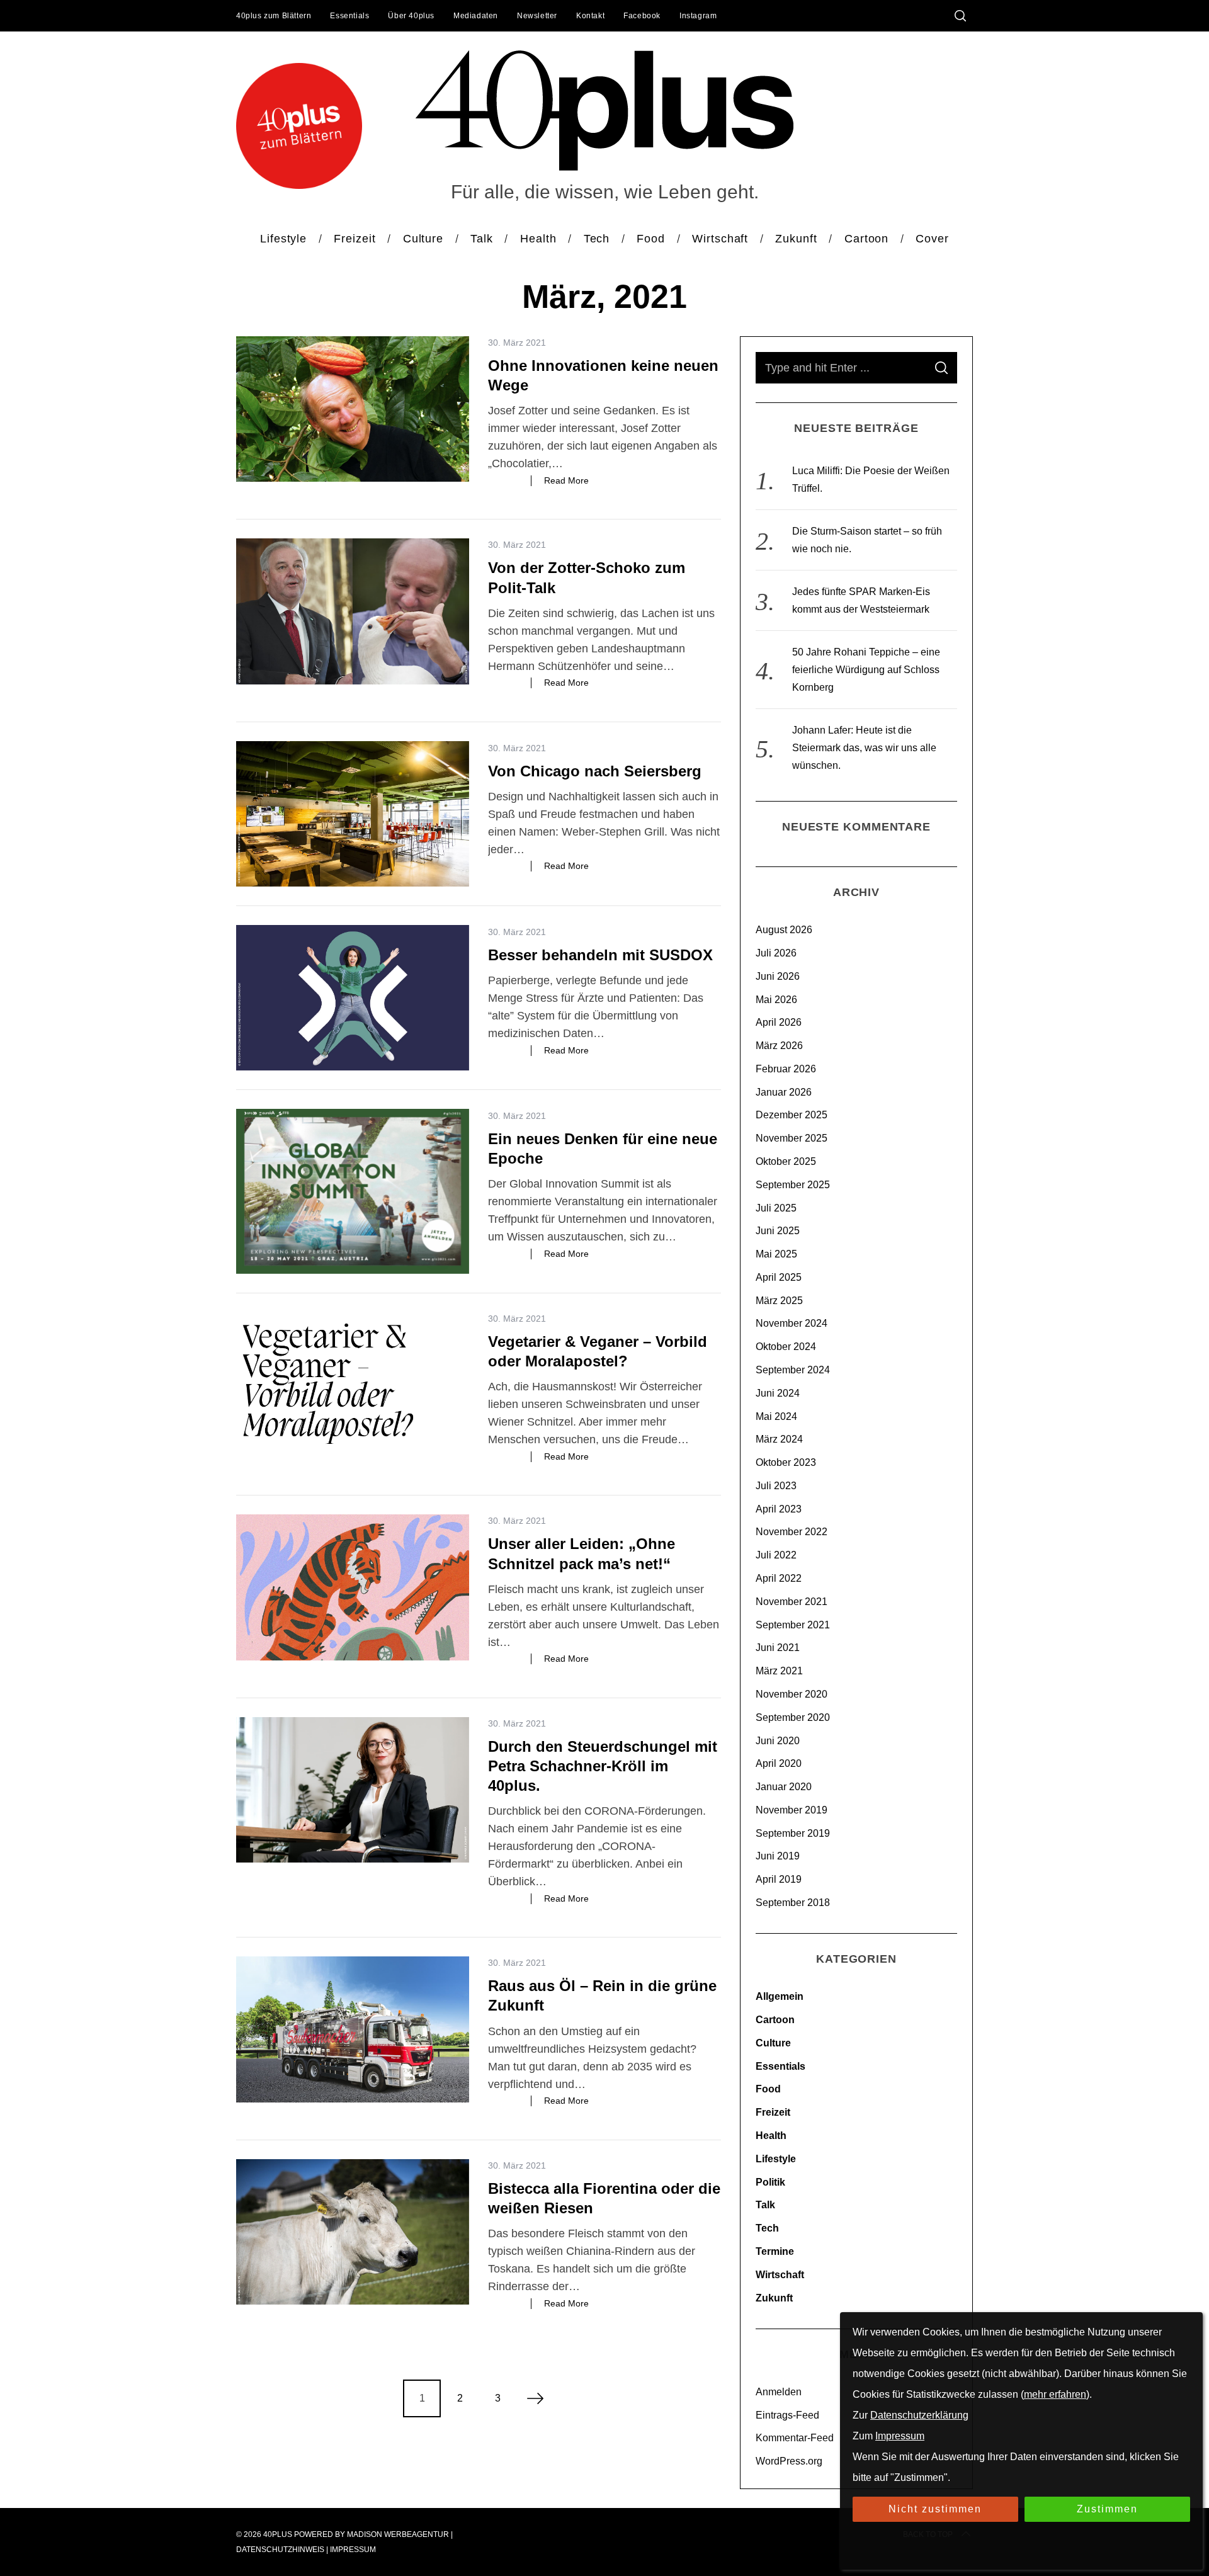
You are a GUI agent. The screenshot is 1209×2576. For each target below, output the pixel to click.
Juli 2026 (776, 953)
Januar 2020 (784, 1787)
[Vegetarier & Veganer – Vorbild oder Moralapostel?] (353, 1385)
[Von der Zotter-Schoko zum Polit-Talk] (353, 611)
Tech (767, 2228)
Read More (566, 480)
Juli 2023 (776, 1486)
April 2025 (779, 1277)
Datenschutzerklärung (919, 2415)
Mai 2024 (776, 1416)
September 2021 (793, 1625)
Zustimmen (1107, 2509)
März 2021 (779, 1671)
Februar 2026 (786, 1069)
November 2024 (792, 1323)
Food (768, 2089)
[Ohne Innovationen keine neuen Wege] (353, 409)
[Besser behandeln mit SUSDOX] (353, 998)
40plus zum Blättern (274, 16)
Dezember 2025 (792, 1115)
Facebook (642, 16)
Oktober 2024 (786, 1347)
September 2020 (793, 1717)
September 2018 (793, 1903)
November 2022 (792, 1532)
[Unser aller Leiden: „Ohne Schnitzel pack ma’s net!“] (353, 1587)
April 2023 (779, 1509)
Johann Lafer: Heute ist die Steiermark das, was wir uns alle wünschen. (864, 748)
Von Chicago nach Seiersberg (595, 771)
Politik (770, 2182)
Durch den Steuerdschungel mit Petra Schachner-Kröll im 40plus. (603, 1766)
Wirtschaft (780, 2275)
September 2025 (793, 1185)
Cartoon (775, 2020)
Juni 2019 (778, 1856)
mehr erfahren (1055, 2394)
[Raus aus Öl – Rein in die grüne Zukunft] (353, 2029)
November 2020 (792, 1694)
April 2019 (779, 1879)
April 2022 (779, 1578)
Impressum (353, 2550)
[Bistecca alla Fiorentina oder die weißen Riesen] (353, 2232)
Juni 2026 (778, 976)
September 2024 (793, 1370)
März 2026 (779, 1046)
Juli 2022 (776, 1555)
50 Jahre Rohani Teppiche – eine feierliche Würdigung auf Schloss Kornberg (866, 670)
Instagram (698, 16)
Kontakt (590, 16)
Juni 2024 (778, 1393)
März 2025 (779, 1301)
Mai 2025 (776, 1254)
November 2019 (792, 1810)
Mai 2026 (776, 1000)
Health (771, 2136)
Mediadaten (476, 16)
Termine (775, 2251)
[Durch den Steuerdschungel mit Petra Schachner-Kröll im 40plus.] (353, 1790)
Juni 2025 (778, 1231)
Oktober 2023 (786, 1462)
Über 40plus (411, 16)
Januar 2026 (784, 1092)
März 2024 (779, 1439)
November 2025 (792, 1138)
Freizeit (773, 2112)
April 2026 (779, 1022)
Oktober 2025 (786, 1161)
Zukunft (774, 2298)
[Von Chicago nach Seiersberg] (353, 814)
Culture (773, 2043)
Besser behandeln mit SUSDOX (600, 955)
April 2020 (779, 1763)
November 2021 (792, 1602)
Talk (765, 2205)
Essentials (349, 16)
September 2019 (793, 1833)
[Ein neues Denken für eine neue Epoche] (353, 1191)
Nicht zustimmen (935, 2509)
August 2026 (784, 930)
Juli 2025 (776, 1208)
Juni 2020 (778, 1741)
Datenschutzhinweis (280, 2550)
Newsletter (537, 16)
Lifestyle (776, 2159)
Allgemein (780, 1996)
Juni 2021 (778, 1648)
